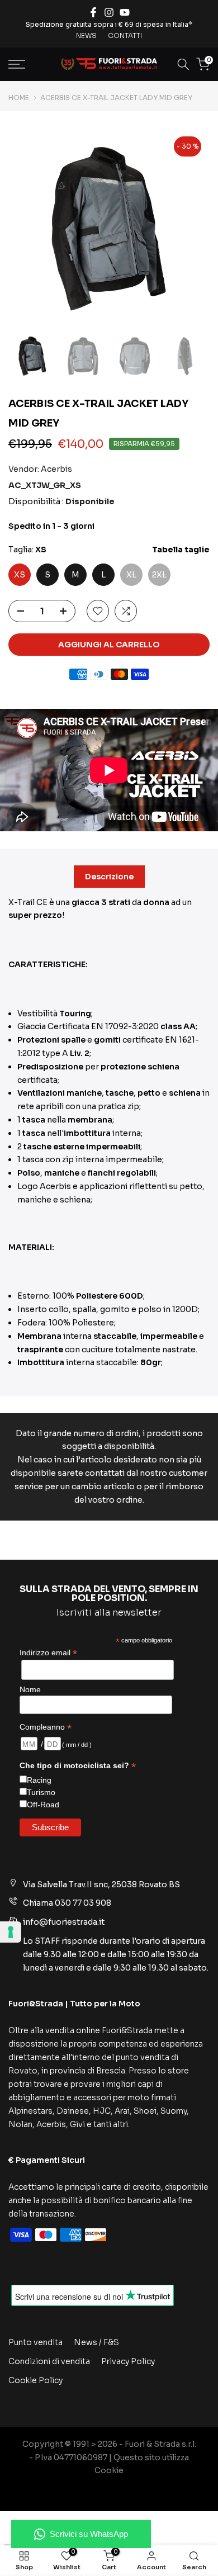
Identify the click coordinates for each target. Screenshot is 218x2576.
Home (19, 98)
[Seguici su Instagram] (109, 12)
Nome (30, 1689)
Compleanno (46, 1727)
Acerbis (56, 469)
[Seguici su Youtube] (125, 12)
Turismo (41, 1792)
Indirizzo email (48, 1653)
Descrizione (109, 876)
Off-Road (43, 1805)
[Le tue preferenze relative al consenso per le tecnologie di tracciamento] (11, 1932)
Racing (39, 1780)
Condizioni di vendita (49, 2361)
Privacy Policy (128, 2361)
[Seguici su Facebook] (93, 12)
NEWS (86, 35)
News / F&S (96, 2342)
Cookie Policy (35, 2380)
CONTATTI (125, 35)
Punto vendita (35, 2342)
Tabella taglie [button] (181, 550)
